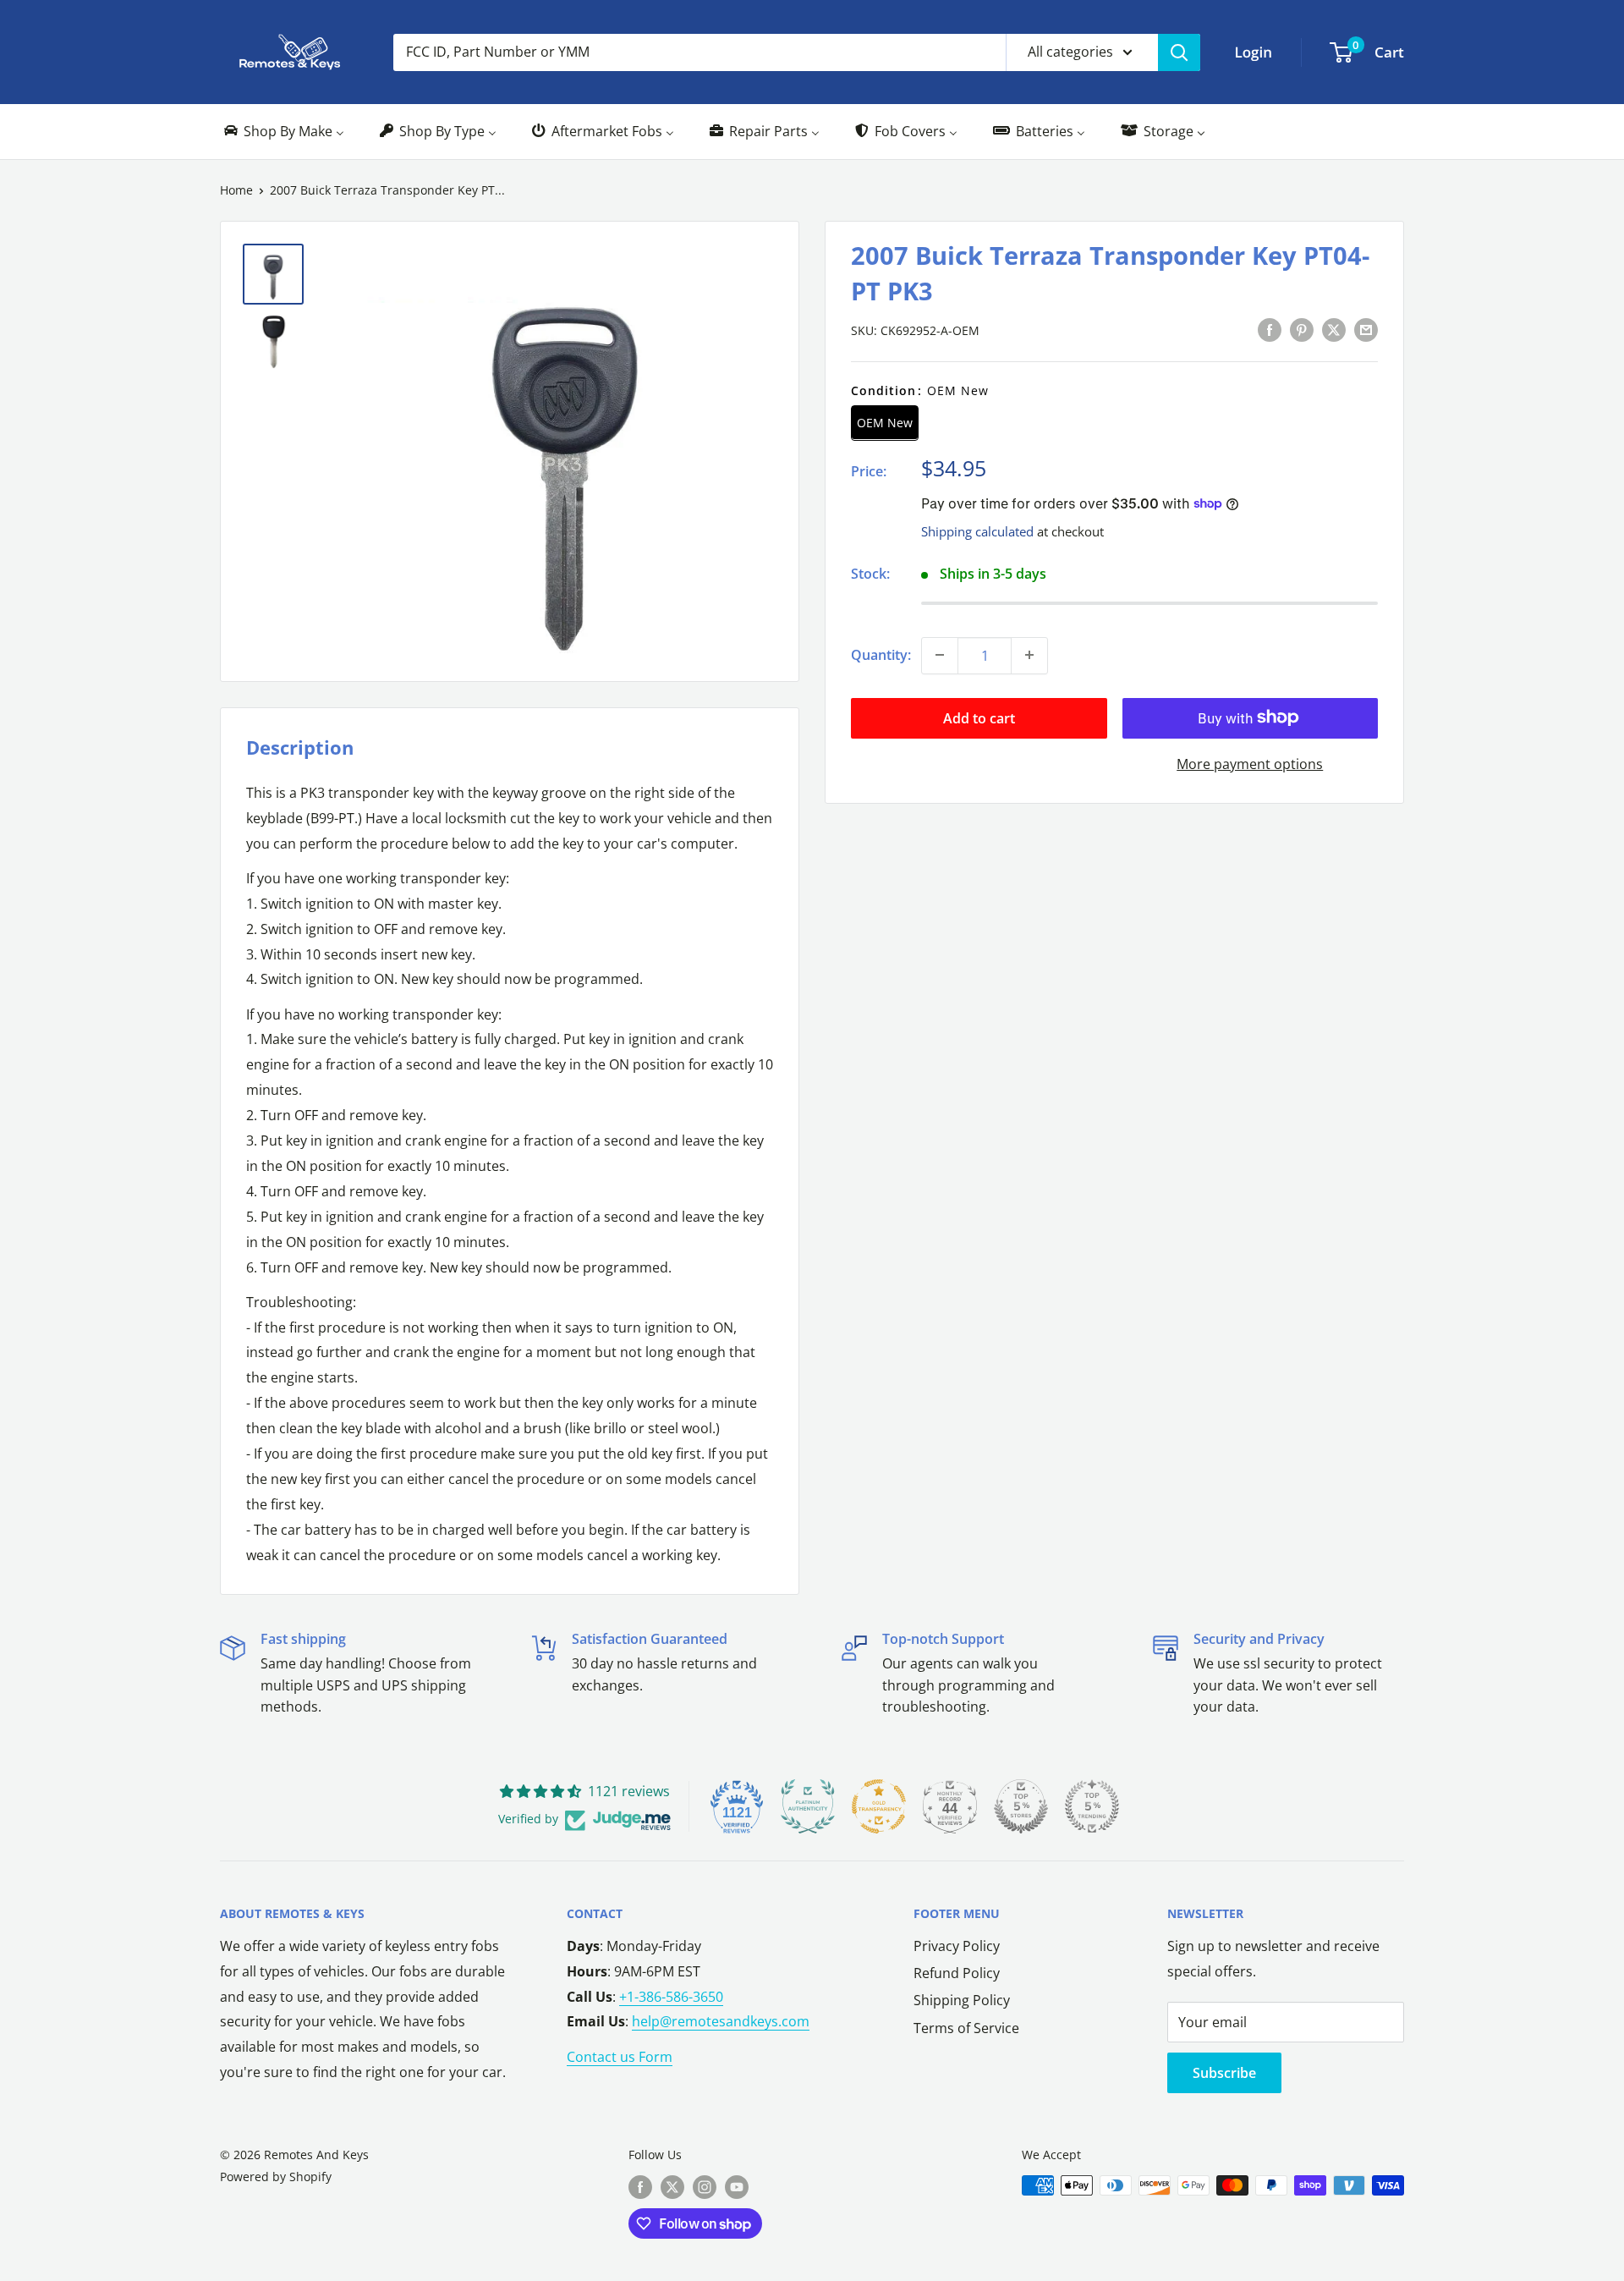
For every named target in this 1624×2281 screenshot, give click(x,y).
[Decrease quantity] (940, 655)
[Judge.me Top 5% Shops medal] (1021, 1806)
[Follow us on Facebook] (640, 2187)
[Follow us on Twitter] (672, 2187)
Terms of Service (966, 2028)
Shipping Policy (962, 2000)
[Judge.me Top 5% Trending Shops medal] (1092, 1806)
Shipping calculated (977, 530)
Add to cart (979, 717)
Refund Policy (957, 1973)
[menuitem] (283, 132)
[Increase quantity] (1029, 655)
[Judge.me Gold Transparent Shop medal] (879, 1806)
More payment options (1250, 763)
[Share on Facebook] (1270, 329)
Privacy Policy (957, 1946)
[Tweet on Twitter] (1334, 329)
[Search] (1179, 52)
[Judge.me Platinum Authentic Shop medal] (808, 1806)
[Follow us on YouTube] (737, 2187)
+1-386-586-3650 (671, 1997)
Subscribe (1224, 2073)
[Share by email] (1366, 329)
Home (236, 190)
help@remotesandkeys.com (721, 2021)
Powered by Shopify (276, 2177)
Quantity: (881, 654)
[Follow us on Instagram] (705, 2187)
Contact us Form (620, 2057)
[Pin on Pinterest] (1302, 329)
